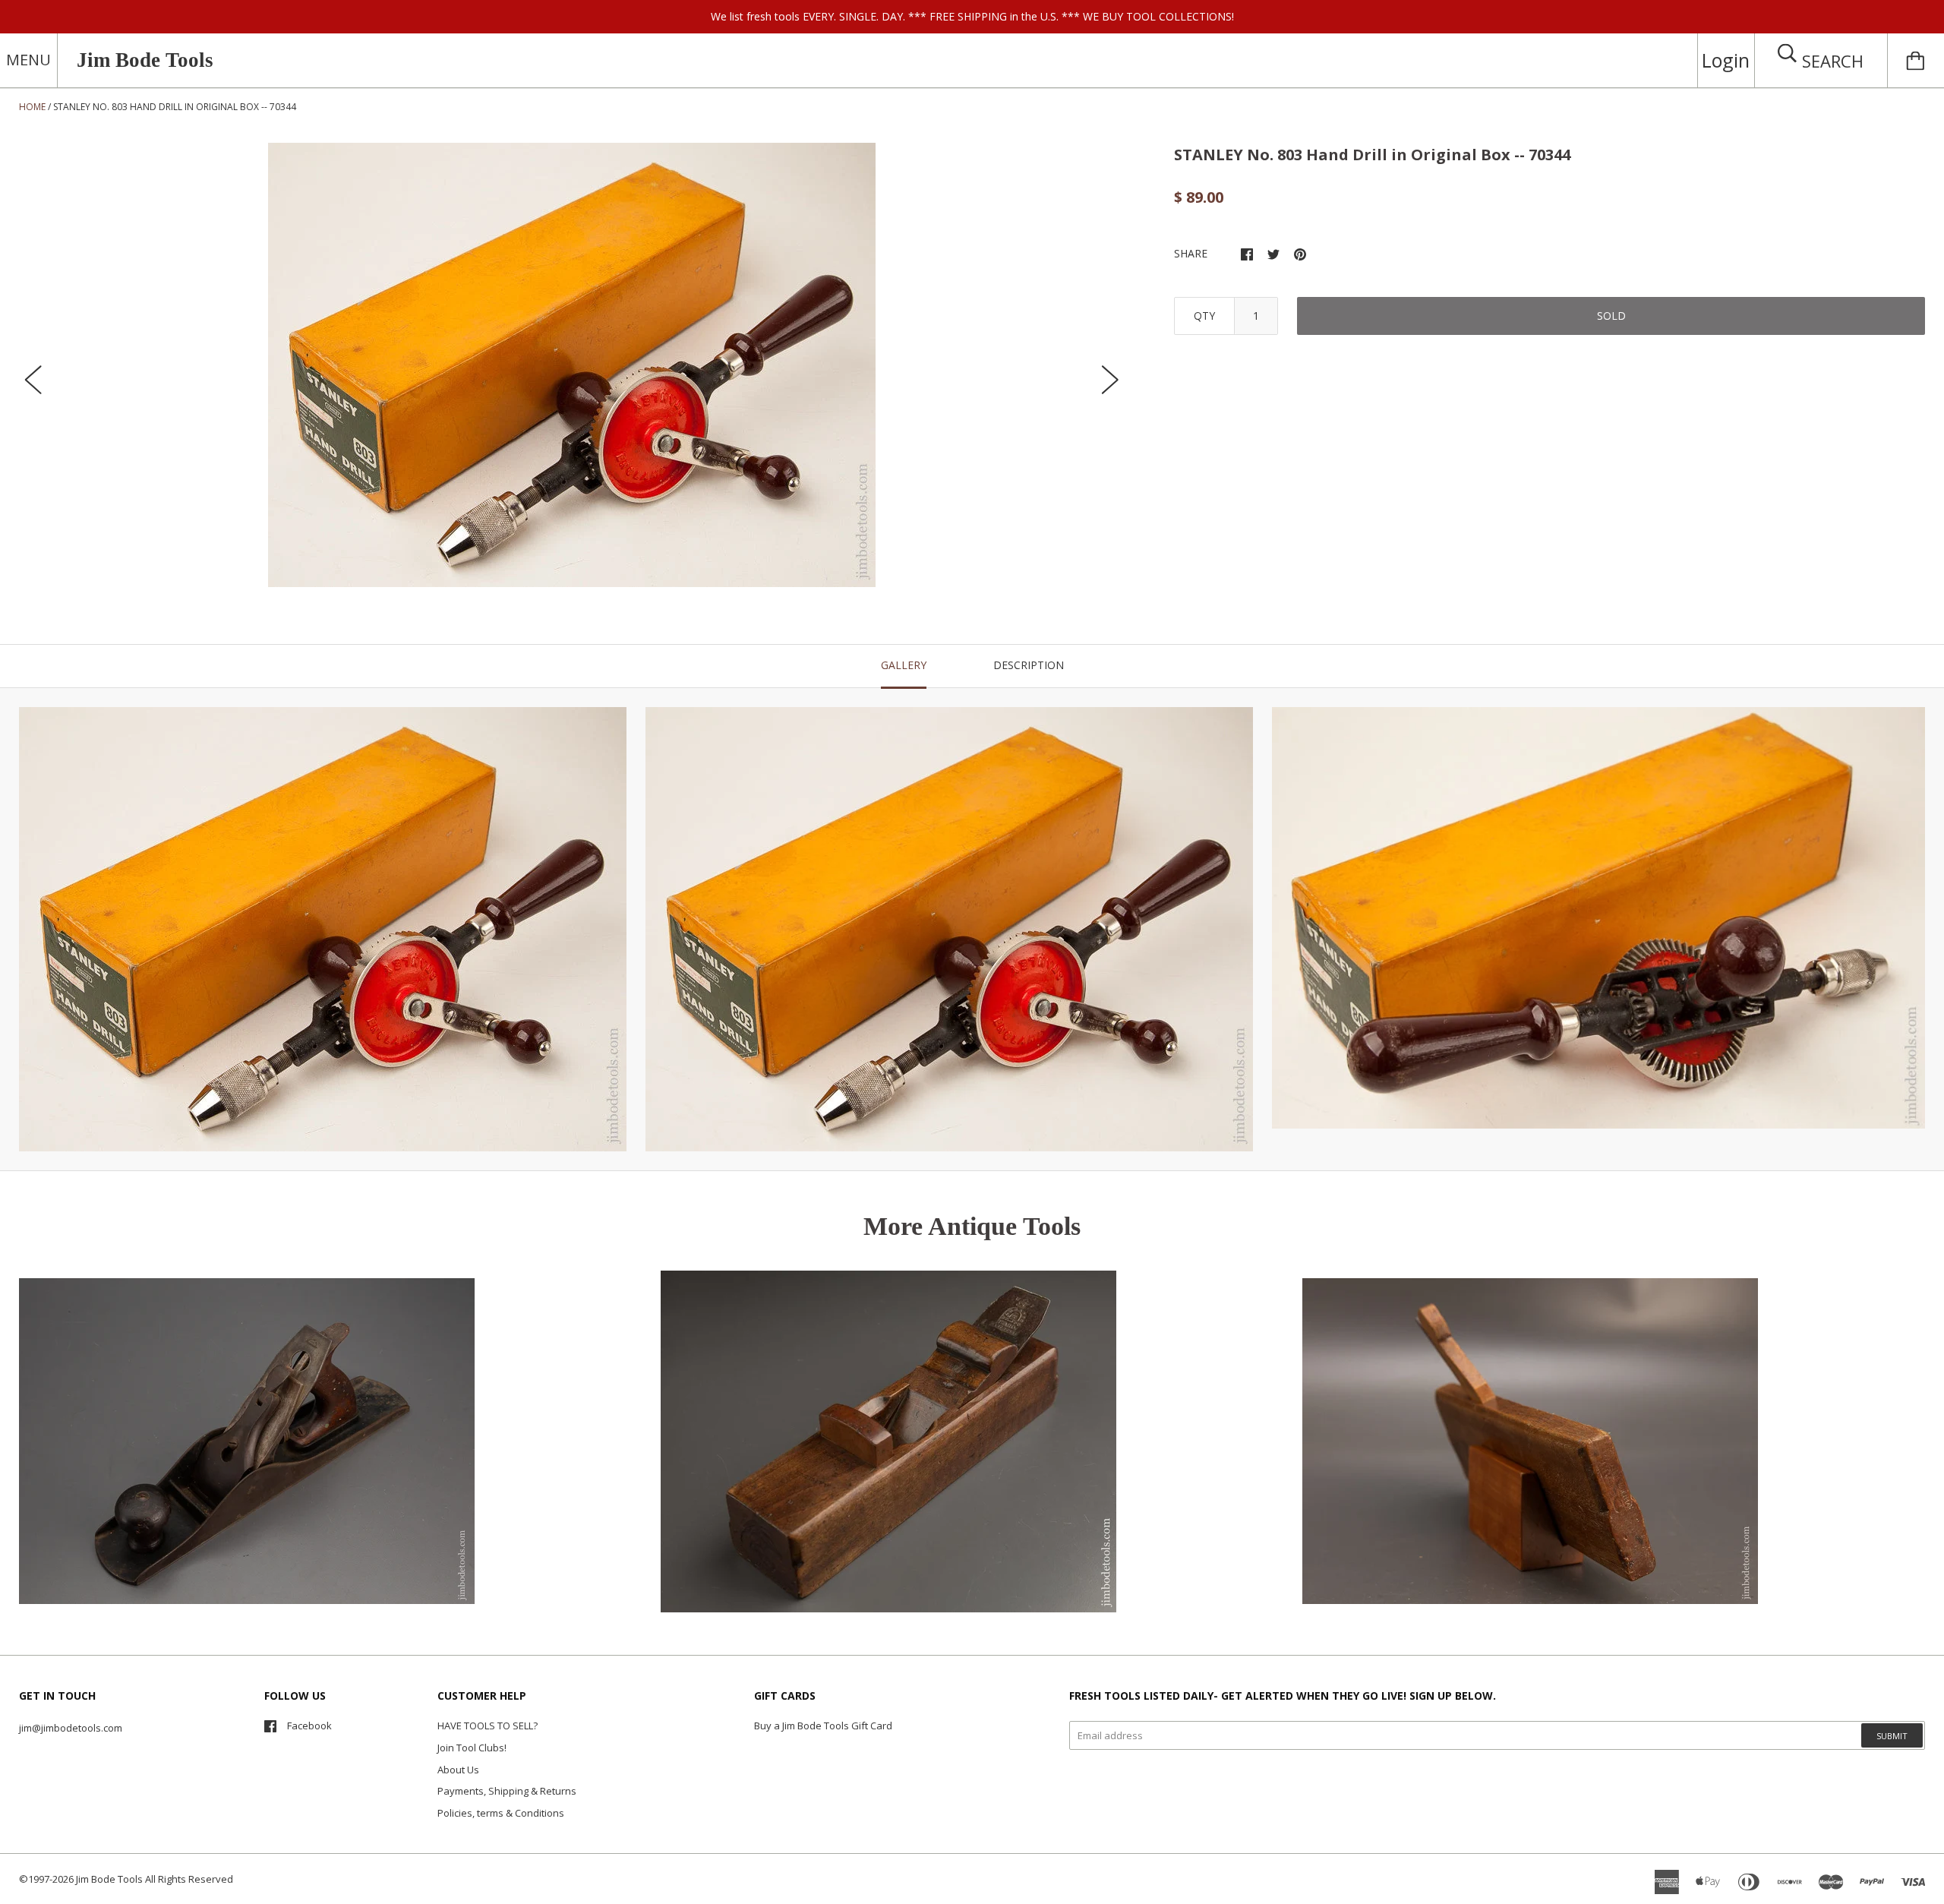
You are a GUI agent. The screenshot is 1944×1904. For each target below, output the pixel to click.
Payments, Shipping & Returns (507, 1791)
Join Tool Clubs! (472, 1748)
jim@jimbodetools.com (71, 1728)
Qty (1204, 316)
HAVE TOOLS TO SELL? (488, 1726)
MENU (28, 60)
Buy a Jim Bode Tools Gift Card (823, 1726)
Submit (1892, 1736)
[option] (572, 365)
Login (1726, 60)
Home (32, 107)
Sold (1611, 316)
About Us (458, 1770)
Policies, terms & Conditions (501, 1813)
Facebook (309, 1726)
